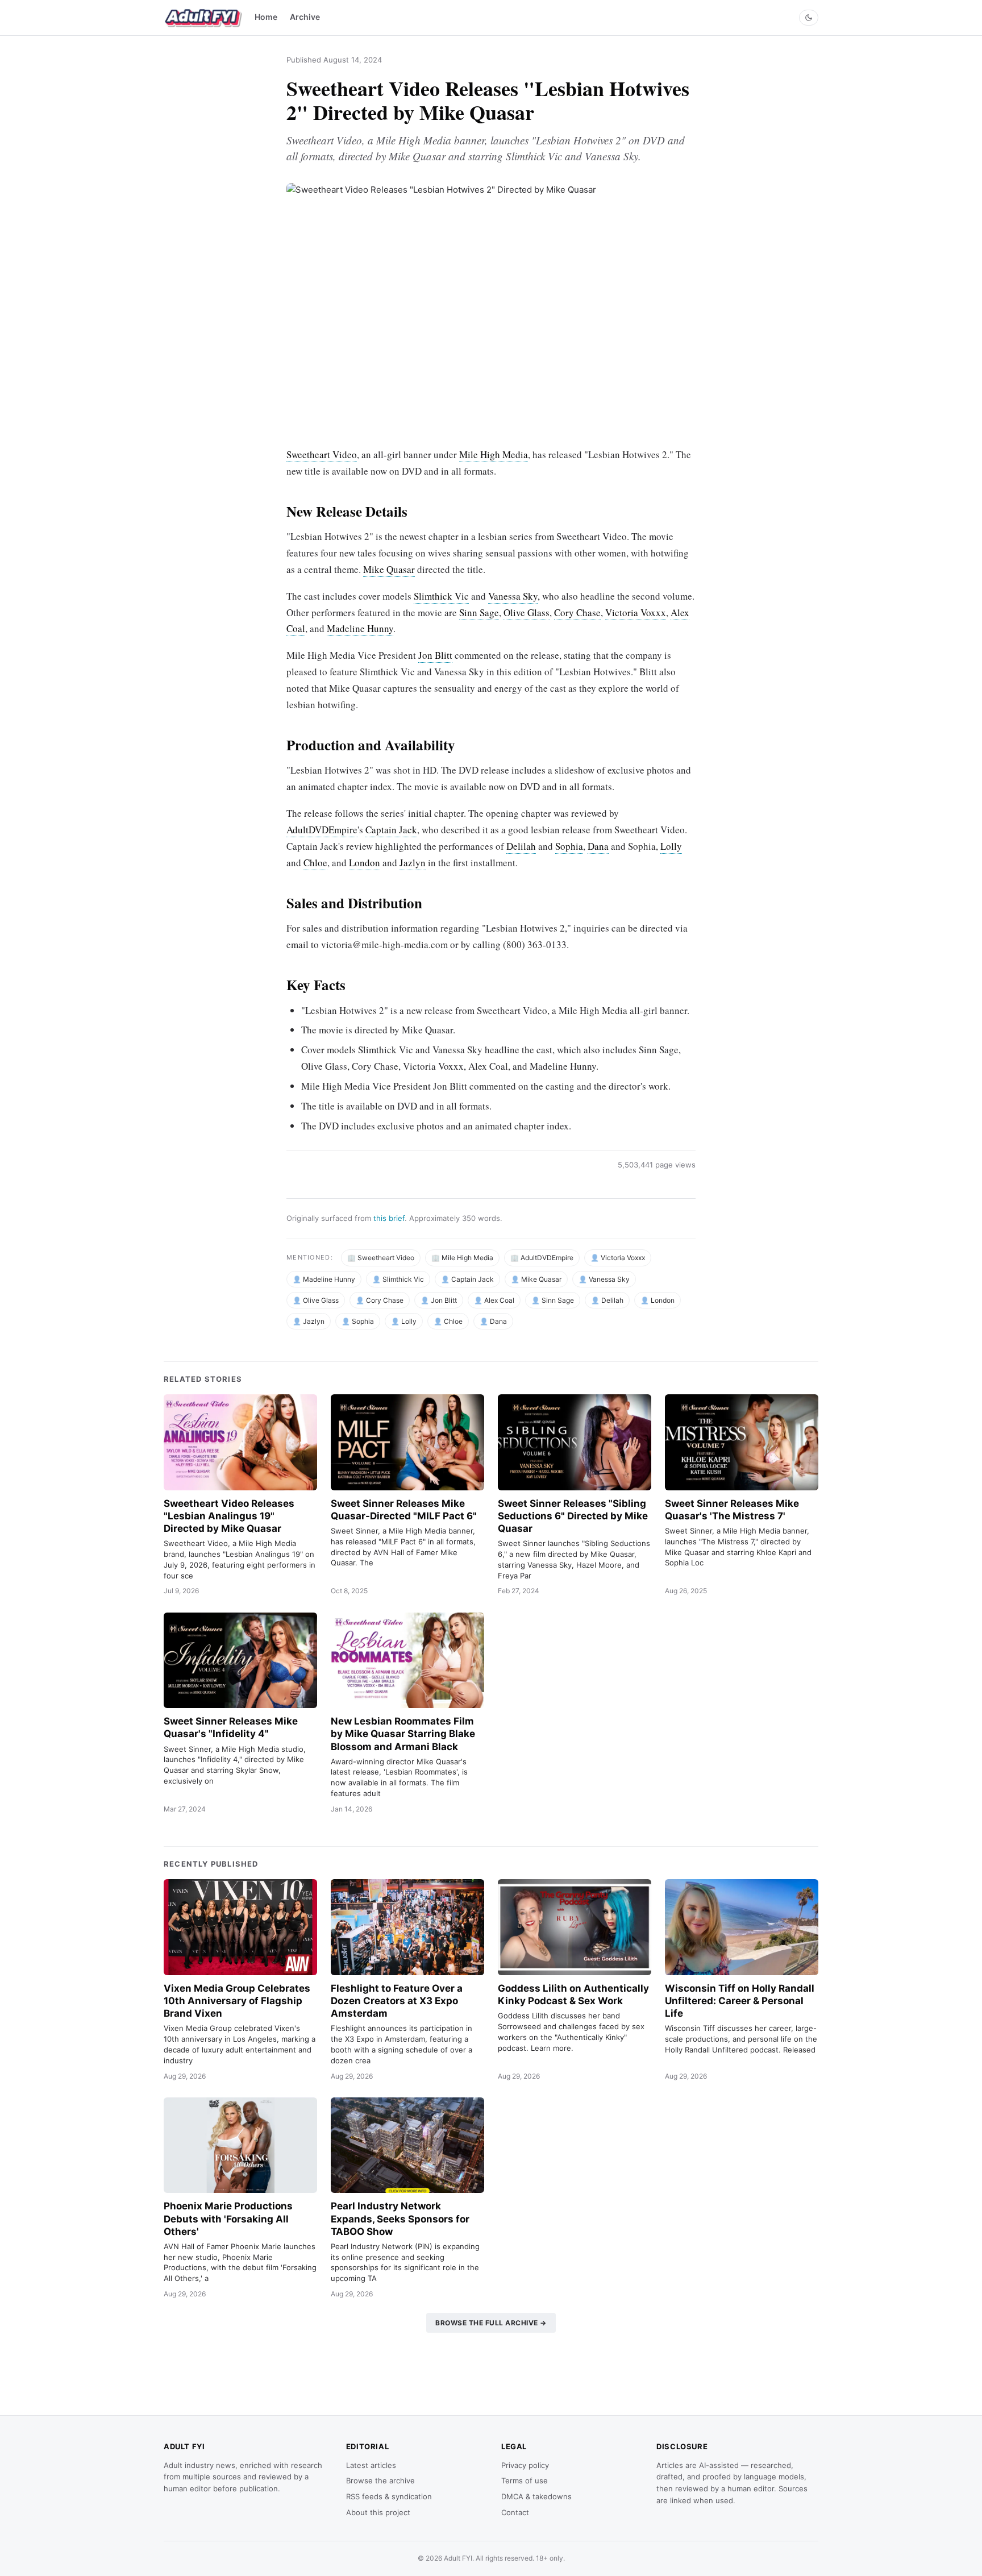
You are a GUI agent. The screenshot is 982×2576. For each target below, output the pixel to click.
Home (266, 17)
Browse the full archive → (491, 2323)
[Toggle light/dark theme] (809, 18)
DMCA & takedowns (536, 2496)
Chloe (315, 863)
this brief (389, 1218)
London (365, 863)
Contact (515, 2512)
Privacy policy (525, 2465)
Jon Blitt (435, 655)
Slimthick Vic (441, 596)
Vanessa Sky (513, 596)
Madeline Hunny (360, 628)
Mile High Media (494, 454)
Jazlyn (413, 863)
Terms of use (525, 2481)
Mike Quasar (389, 569)
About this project (378, 2512)
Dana (598, 846)
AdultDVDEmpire (322, 830)
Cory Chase (577, 612)
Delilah (521, 846)
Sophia (569, 846)
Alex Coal (499, 1300)
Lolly (671, 846)
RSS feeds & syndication (389, 2496)
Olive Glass (527, 612)
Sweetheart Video (322, 454)
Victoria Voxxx (636, 612)
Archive (305, 17)
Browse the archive (380, 2481)
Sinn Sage (479, 612)
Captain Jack (391, 830)
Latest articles (371, 2465)
